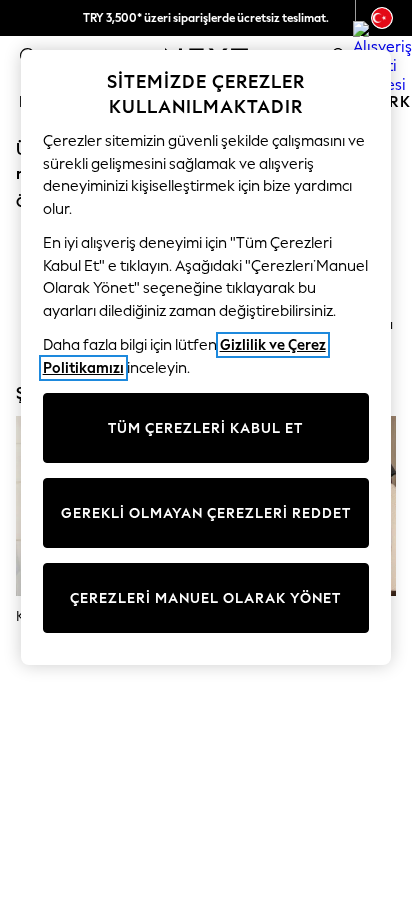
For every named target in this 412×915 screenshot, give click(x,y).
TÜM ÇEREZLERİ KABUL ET (205, 428)
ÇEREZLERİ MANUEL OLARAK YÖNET (205, 598)
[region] (206, 357)
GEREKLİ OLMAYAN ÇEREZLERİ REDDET (206, 513)
